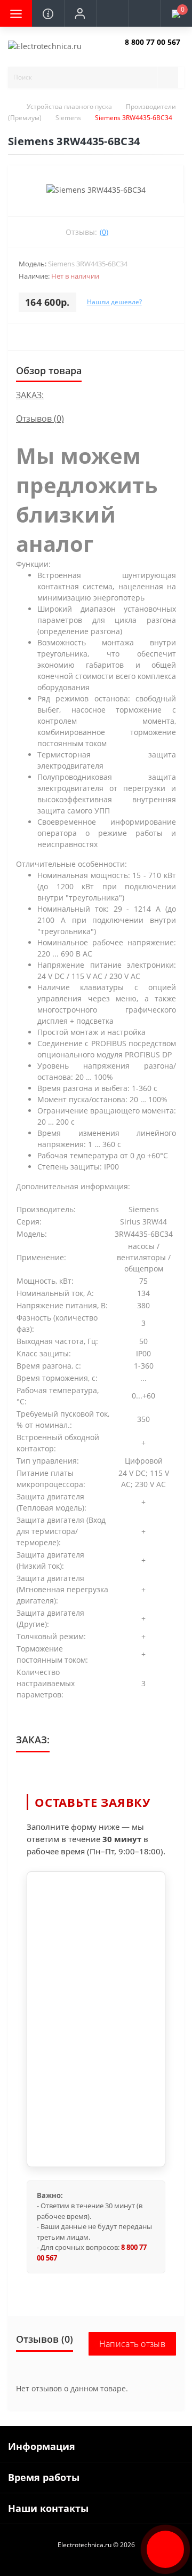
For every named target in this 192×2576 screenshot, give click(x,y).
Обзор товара (49, 370)
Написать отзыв (132, 2344)
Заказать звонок (150, 51)
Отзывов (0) (40, 418)
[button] (80, 13)
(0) (104, 232)
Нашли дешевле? (114, 302)
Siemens (68, 118)
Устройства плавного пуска (69, 106)
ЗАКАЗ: (30, 395)
